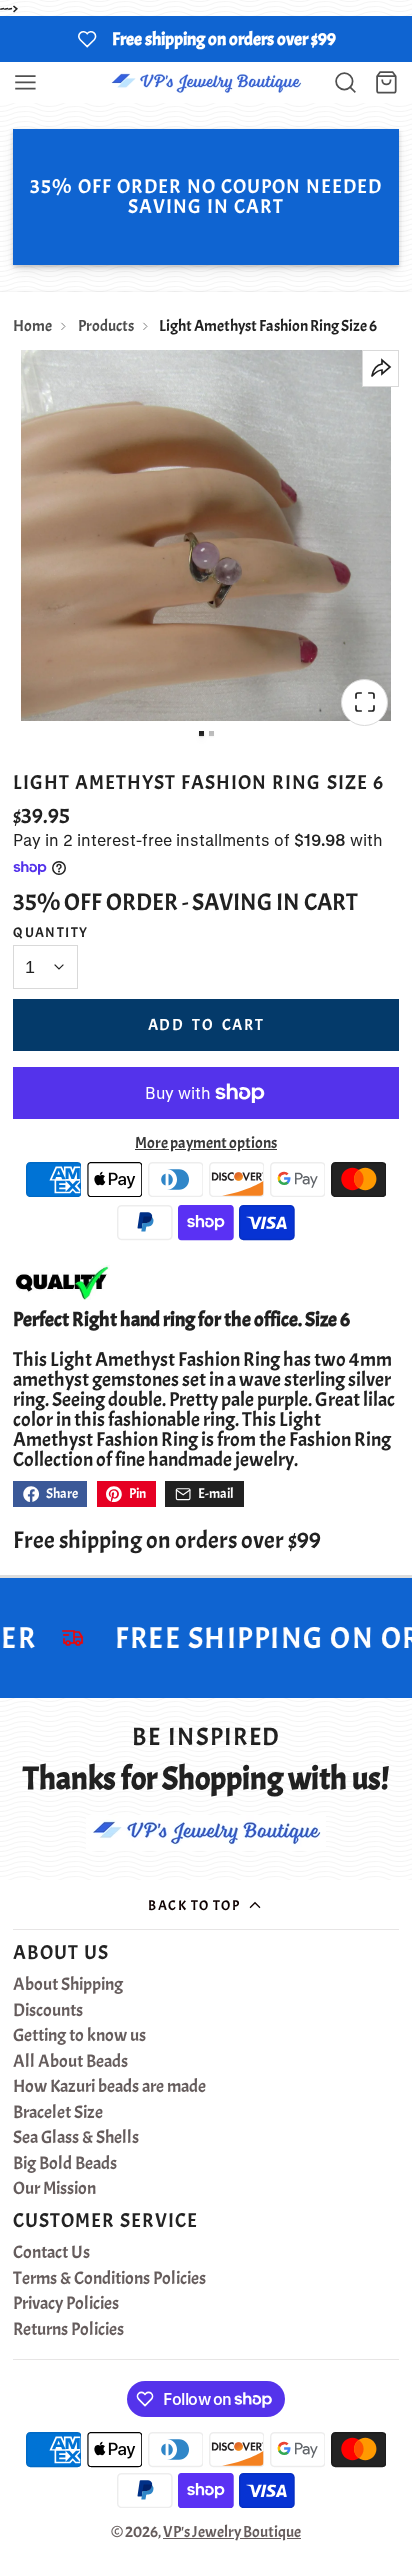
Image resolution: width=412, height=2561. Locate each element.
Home (32, 326)
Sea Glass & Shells (76, 2138)
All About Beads (70, 2062)
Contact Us (51, 2253)
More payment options (206, 1143)
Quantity (51, 932)
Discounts (48, 2011)
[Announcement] (206, 39)
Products (106, 326)
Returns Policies (68, 2330)
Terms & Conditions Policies (109, 2279)
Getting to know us (79, 2036)
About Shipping (68, 1985)
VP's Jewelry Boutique (232, 2532)
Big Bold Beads (65, 2164)
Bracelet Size (58, 2113)
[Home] (206, 82)
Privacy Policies (66, 2304)
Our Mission (54, 2189)
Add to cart (206, 1025)
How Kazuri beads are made (109, 2087)
